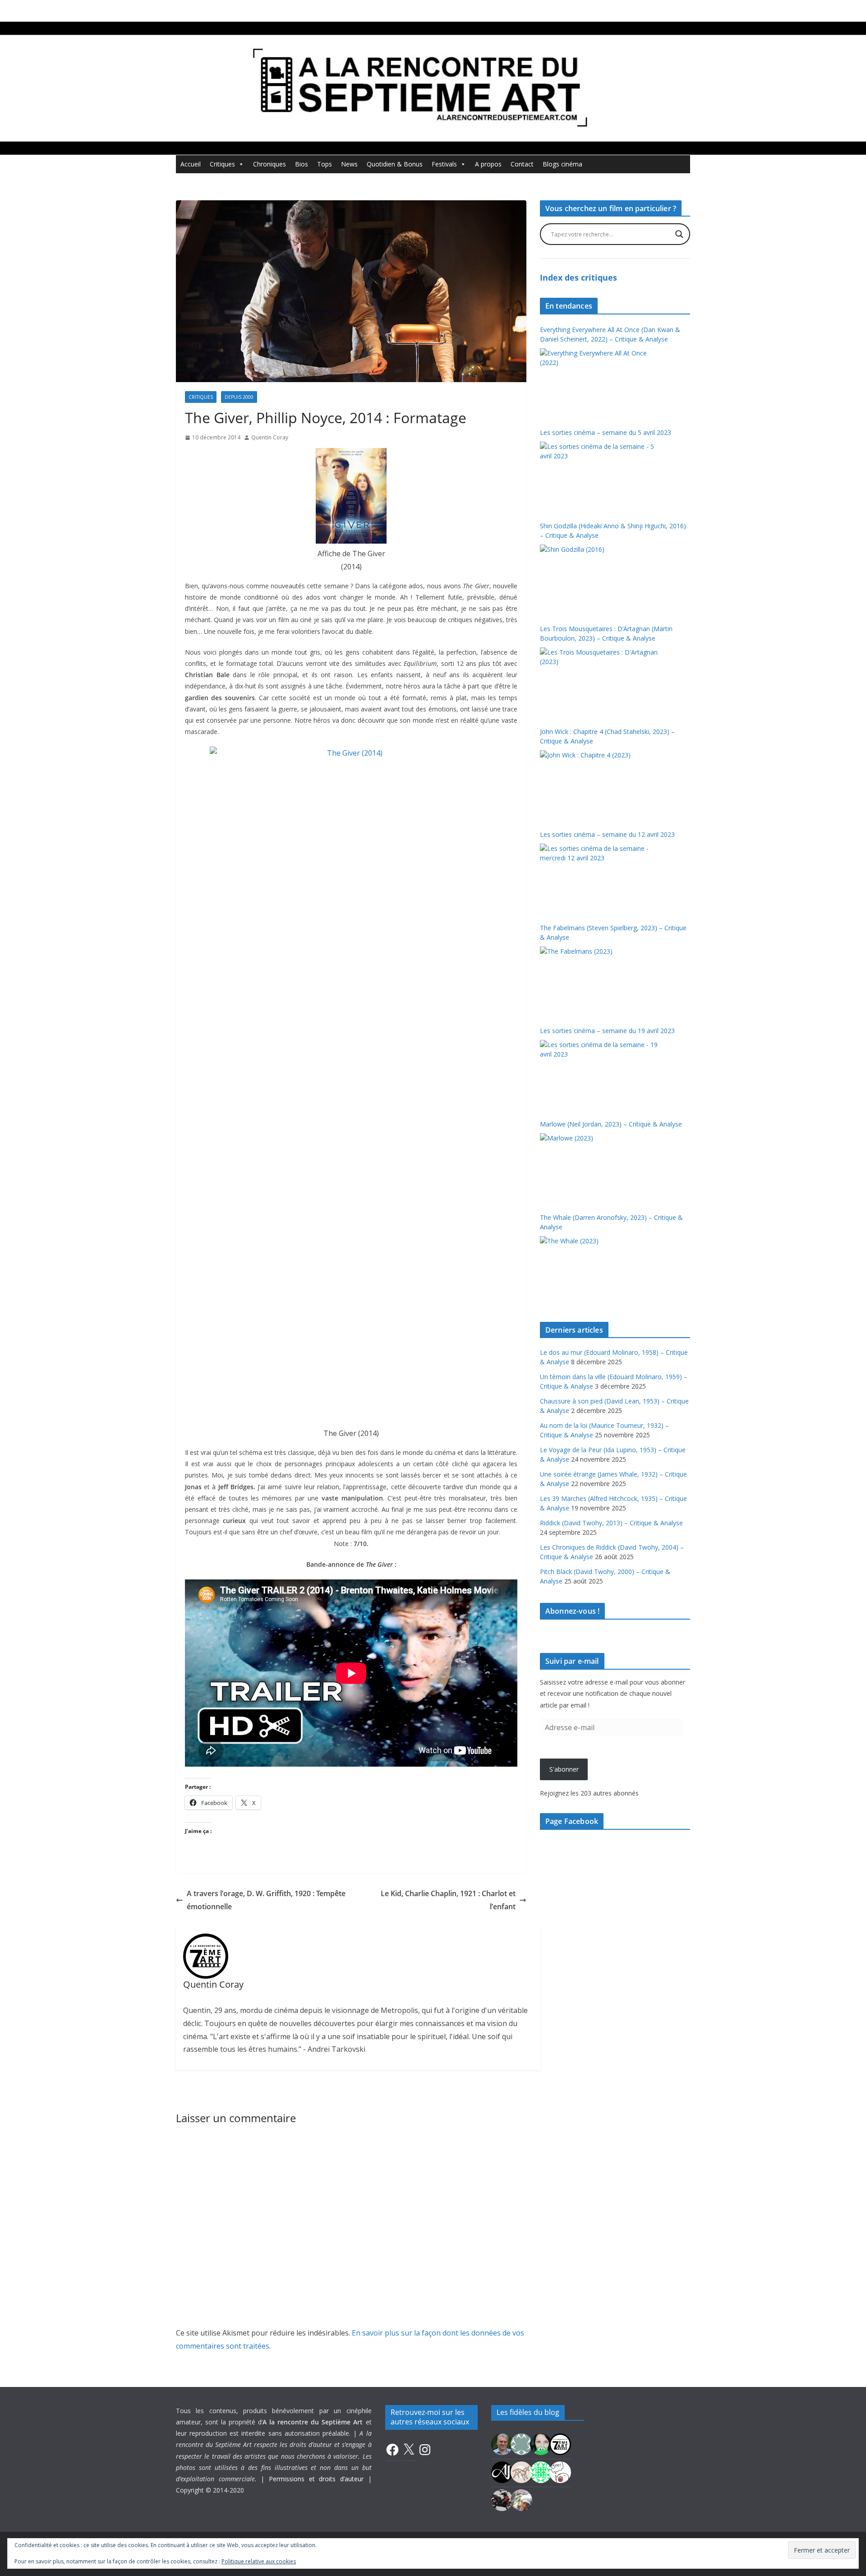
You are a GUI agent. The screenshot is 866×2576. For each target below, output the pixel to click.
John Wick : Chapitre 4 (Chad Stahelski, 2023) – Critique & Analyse (607, 736)
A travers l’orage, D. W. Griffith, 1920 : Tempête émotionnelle (266, 1900)
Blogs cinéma (562, 164)
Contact (522, 164)
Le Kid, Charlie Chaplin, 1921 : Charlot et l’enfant (448, 1900)
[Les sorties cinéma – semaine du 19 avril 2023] (600, 1074)
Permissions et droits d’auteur (316, 2479)
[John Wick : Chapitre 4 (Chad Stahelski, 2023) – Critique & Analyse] (600, 784)
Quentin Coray (270, 437)
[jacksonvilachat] (502, 2471)
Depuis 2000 (239, 397)
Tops (325, 164)
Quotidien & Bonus (395, 164)
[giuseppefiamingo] (502, 2443)
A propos (488, 164)
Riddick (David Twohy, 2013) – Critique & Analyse (611, 1523)
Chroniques (269, 164)
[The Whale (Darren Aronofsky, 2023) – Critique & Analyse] (600, 1270)
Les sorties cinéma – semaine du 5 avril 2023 (606, 432)
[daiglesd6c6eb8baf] (521, 2443)
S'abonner (564, 1769)
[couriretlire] (521, 2499)
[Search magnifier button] (679, 234)
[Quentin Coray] (560, 2443)
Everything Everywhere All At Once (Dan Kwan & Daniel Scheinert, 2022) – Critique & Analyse (610, 334)
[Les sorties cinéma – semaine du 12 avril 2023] (600, 877)
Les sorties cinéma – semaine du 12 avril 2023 (607, 834)
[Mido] (541, 2443)
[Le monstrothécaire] (560, 2471)
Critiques (222, 164)
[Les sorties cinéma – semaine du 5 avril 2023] (600, 475)
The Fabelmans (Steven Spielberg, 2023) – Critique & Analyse (613, 933)
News (349, 164)
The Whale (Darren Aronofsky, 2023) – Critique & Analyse (611, 1222)
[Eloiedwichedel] (502, 2499)
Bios (302, 164)
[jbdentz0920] (541, 2471)
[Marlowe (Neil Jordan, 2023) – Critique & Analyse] (600, 1167)
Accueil (191, 164)
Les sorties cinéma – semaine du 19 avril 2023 (607, 1031)
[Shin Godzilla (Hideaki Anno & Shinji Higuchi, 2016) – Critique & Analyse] (600, 578)
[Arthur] (521, 2471)
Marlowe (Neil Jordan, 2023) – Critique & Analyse (611, 1124)
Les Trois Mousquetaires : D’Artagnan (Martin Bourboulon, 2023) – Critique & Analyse (606, 633)
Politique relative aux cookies (259, 2561)
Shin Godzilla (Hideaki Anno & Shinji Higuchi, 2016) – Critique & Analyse (613, 531)
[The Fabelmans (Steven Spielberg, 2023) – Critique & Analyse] (600, 980)
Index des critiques (578, 277)
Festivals (444, 164)
